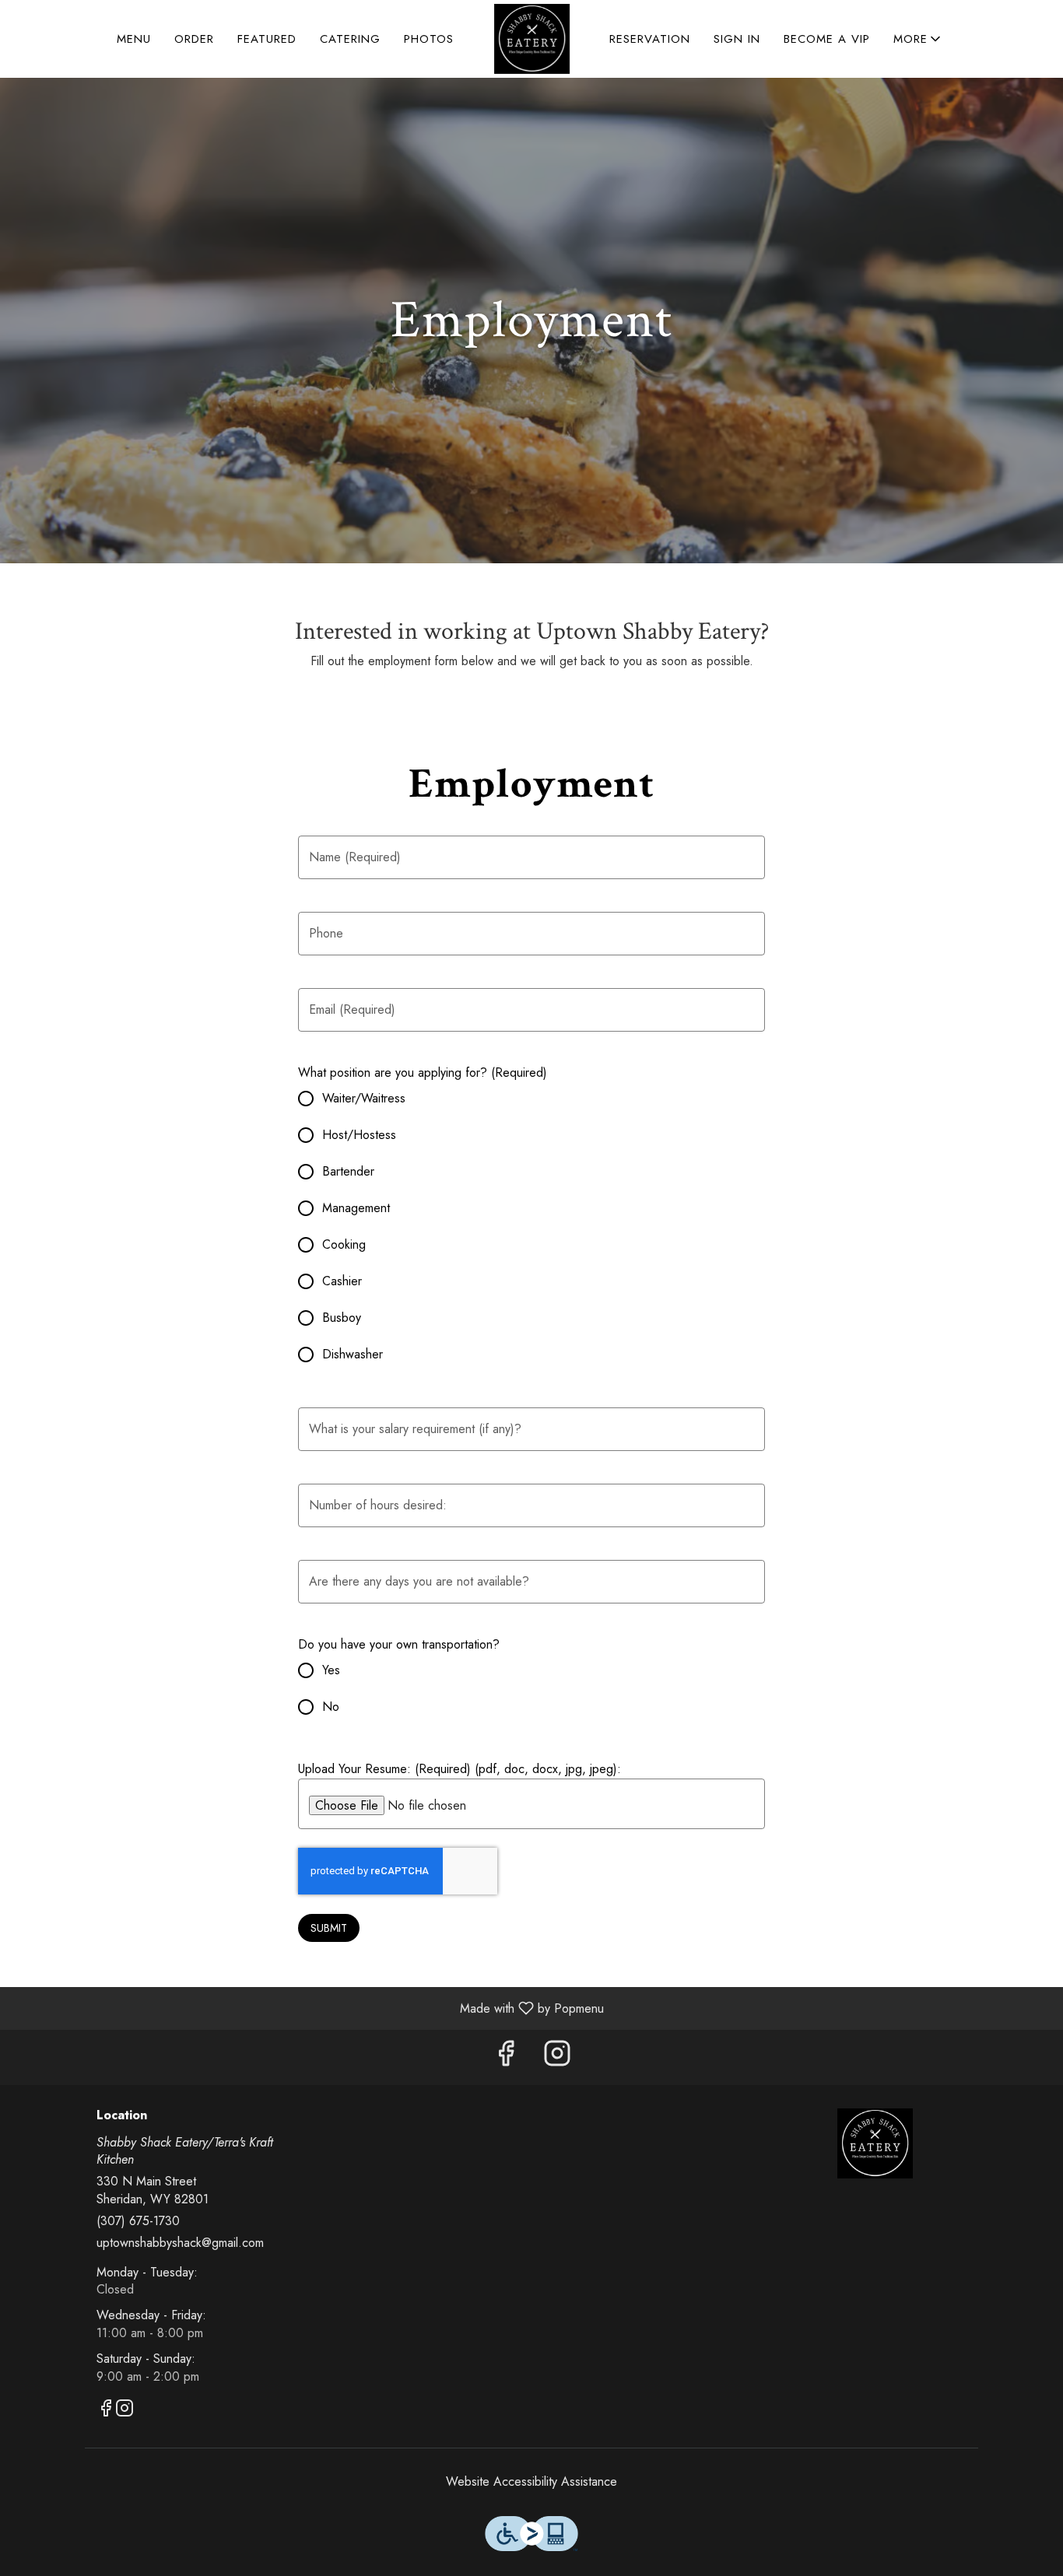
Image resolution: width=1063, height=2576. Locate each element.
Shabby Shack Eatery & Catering (876, 2143)
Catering (350, 39)
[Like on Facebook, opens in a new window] (506, 2057)
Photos (429, 39)
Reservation (650, 39)
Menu (134, 39)
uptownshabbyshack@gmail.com (180, 2243)
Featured (267, 39)
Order (194, 39)
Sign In (737, 39)
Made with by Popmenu (308, 2008)
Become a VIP (827, 39)
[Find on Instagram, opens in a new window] (557, 2057)
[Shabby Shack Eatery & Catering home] (531, 39)
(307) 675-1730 (138, 2221)
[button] (918, 39)
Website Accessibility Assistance (531, 2482)
